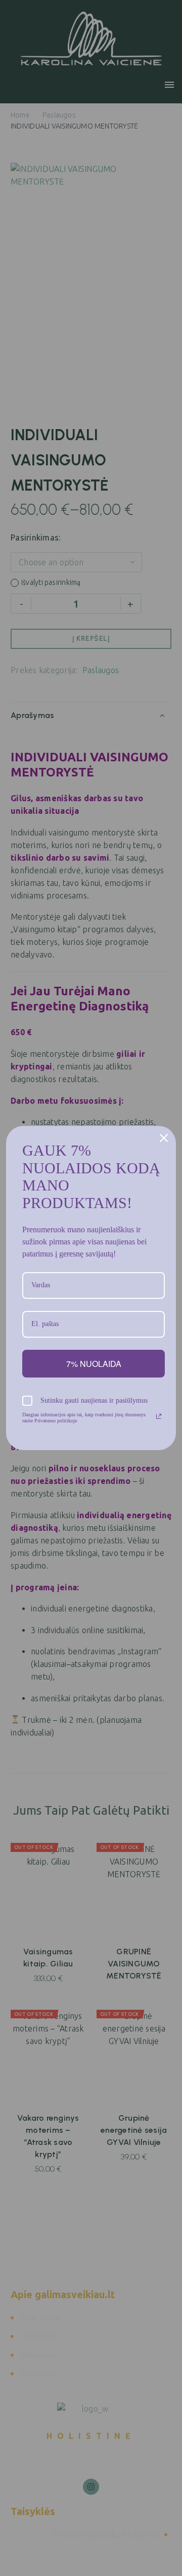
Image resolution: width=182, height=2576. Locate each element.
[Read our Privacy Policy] (159, 1416)
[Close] (164, 1138)
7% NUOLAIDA (94, 1364)
